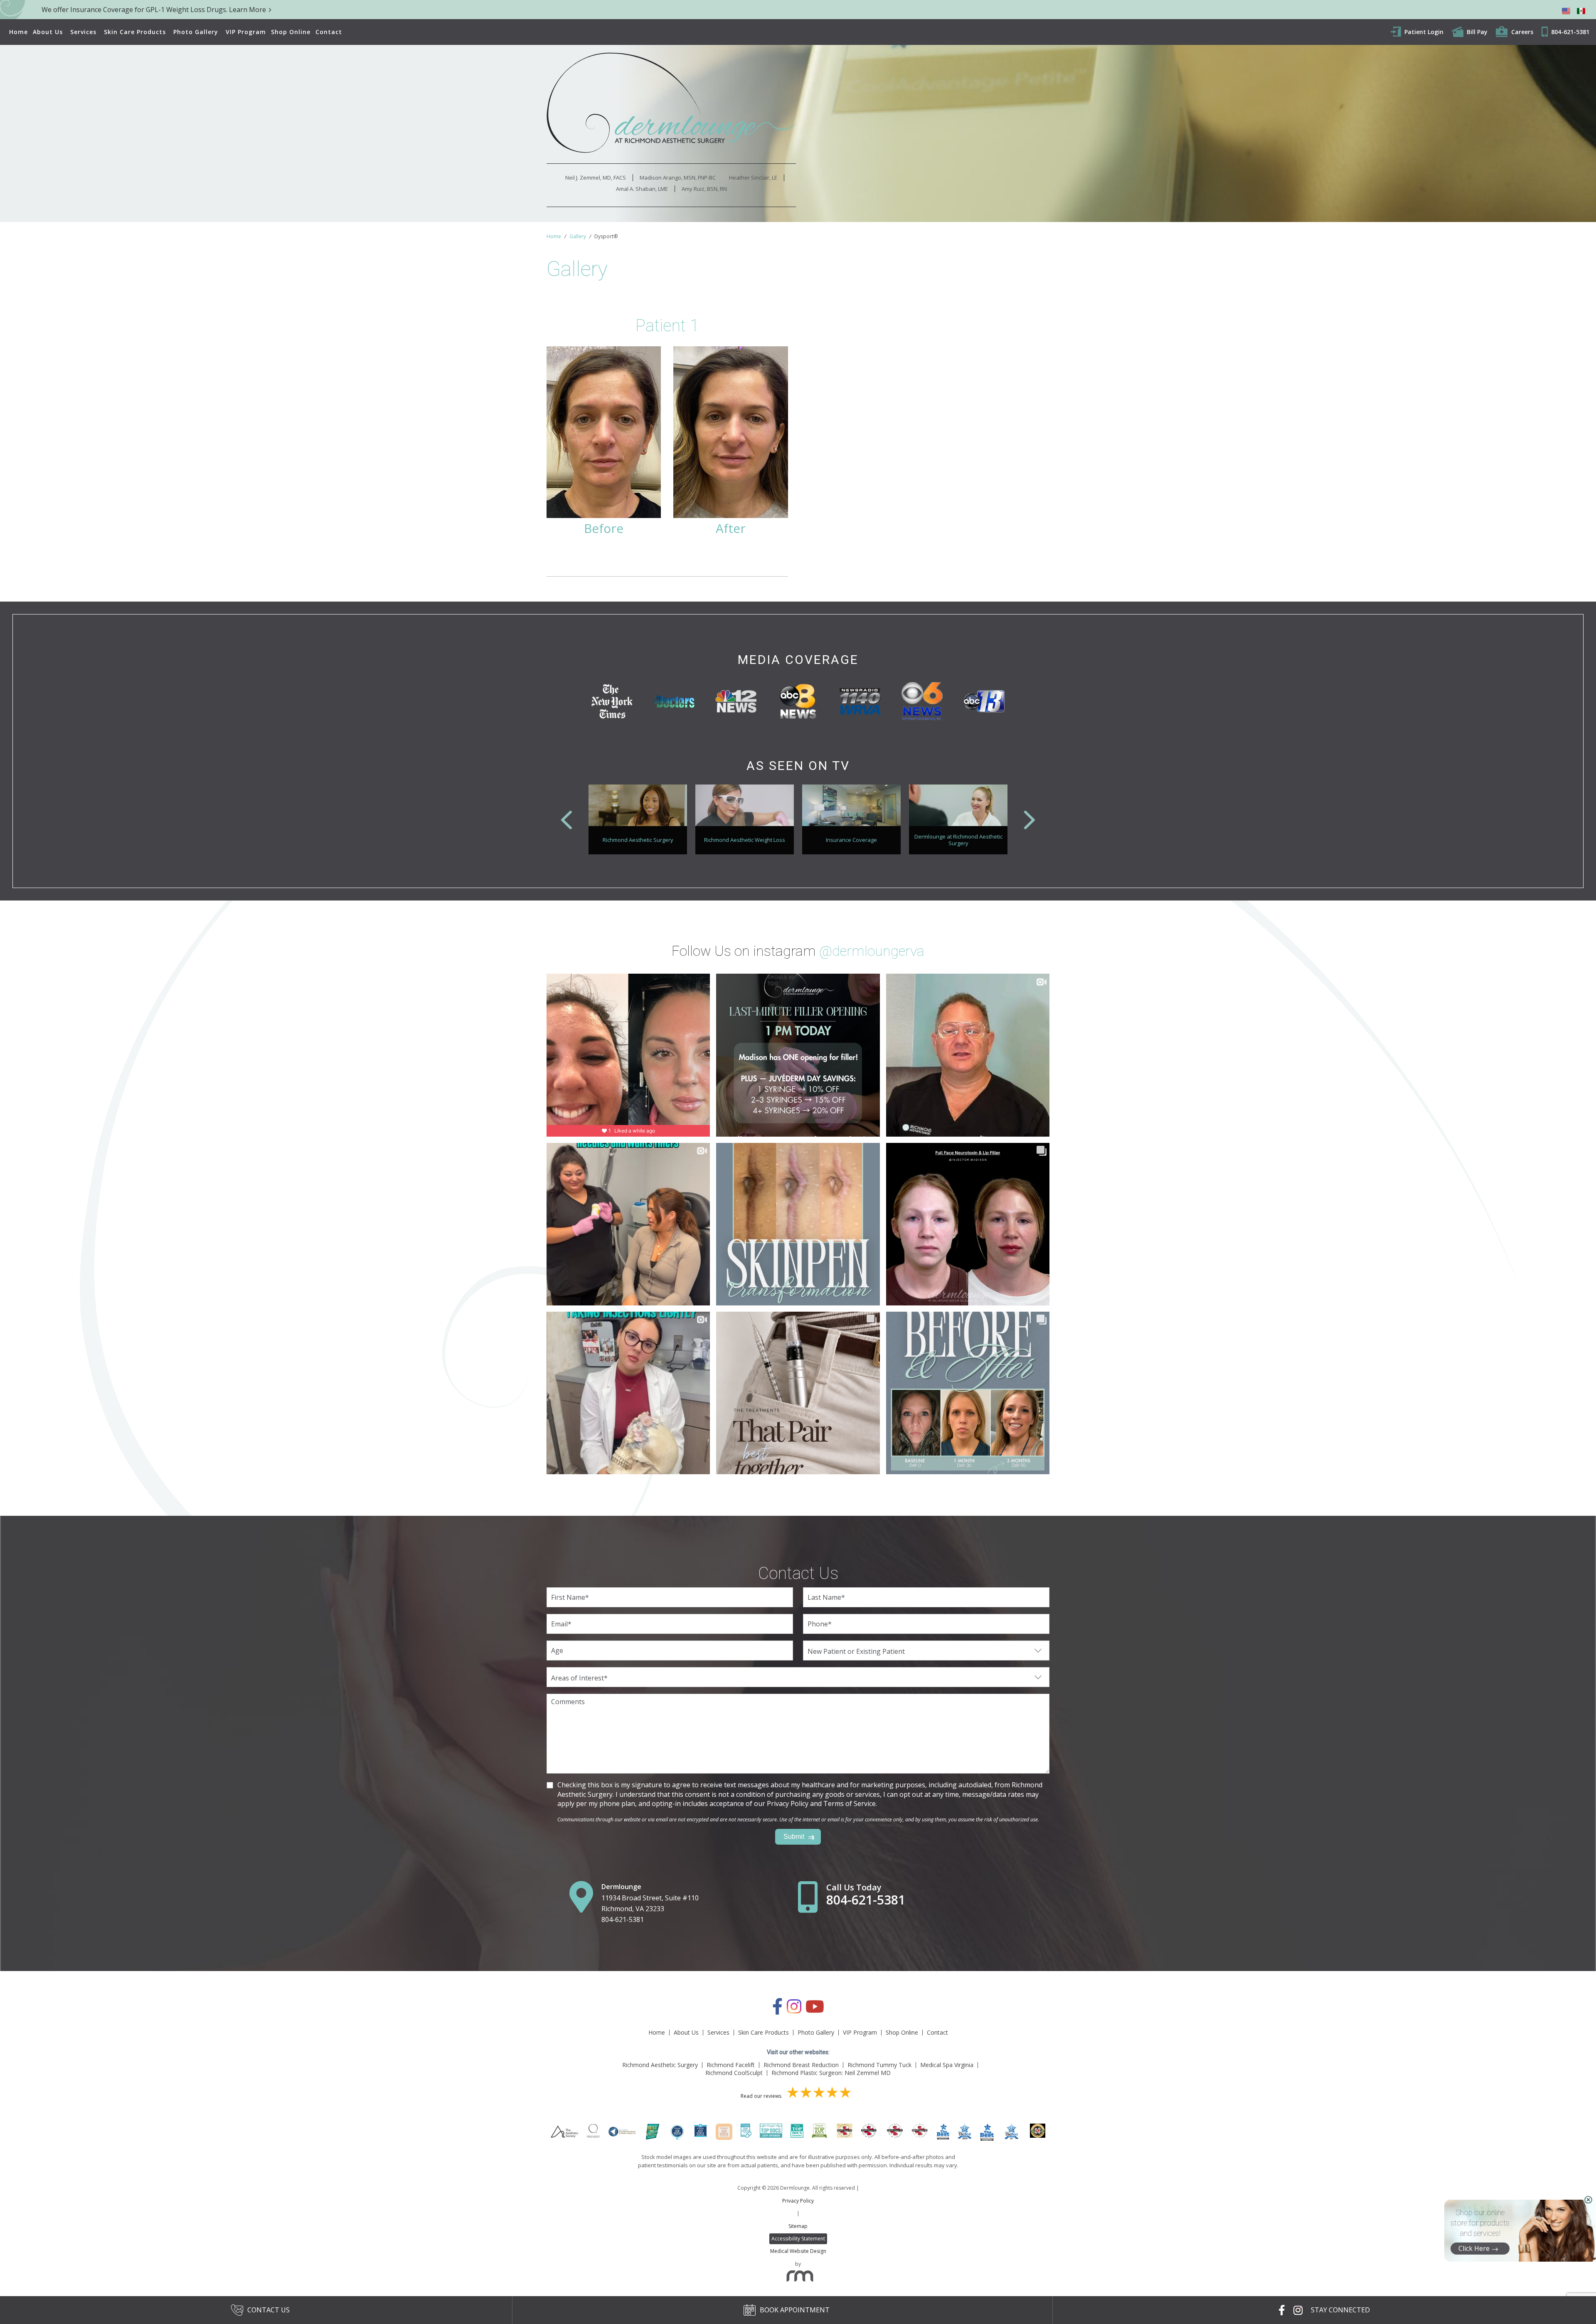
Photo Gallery (196, 32)
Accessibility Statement (798, 2239)
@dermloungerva (872, 951)
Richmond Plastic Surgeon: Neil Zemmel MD (831, 2073)
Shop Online (291, 32)
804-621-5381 (623, 1919)
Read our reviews (762, 2096)
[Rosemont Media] (798, 2278)
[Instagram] (794, 2011)
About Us (48, 32)
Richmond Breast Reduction (801, 2065)
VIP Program (246, 32)
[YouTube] (815, 2011)
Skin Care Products (135, 32)
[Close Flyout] (1588, 2200)
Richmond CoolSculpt (734, 2073)
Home (18, 32)
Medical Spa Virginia (947, 2065)
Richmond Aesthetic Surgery (660, 2065)
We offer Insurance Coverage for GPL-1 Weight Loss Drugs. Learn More (154, 10)
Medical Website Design (798, 2251)
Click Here (1474, 2248)
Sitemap (798, 2226)
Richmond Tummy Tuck (879, 2065)
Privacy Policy (798, 2201)
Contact (329, 32)
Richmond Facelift (731, 2065)
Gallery (578, 236)
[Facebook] (777, 2011)
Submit (794, 1837)
